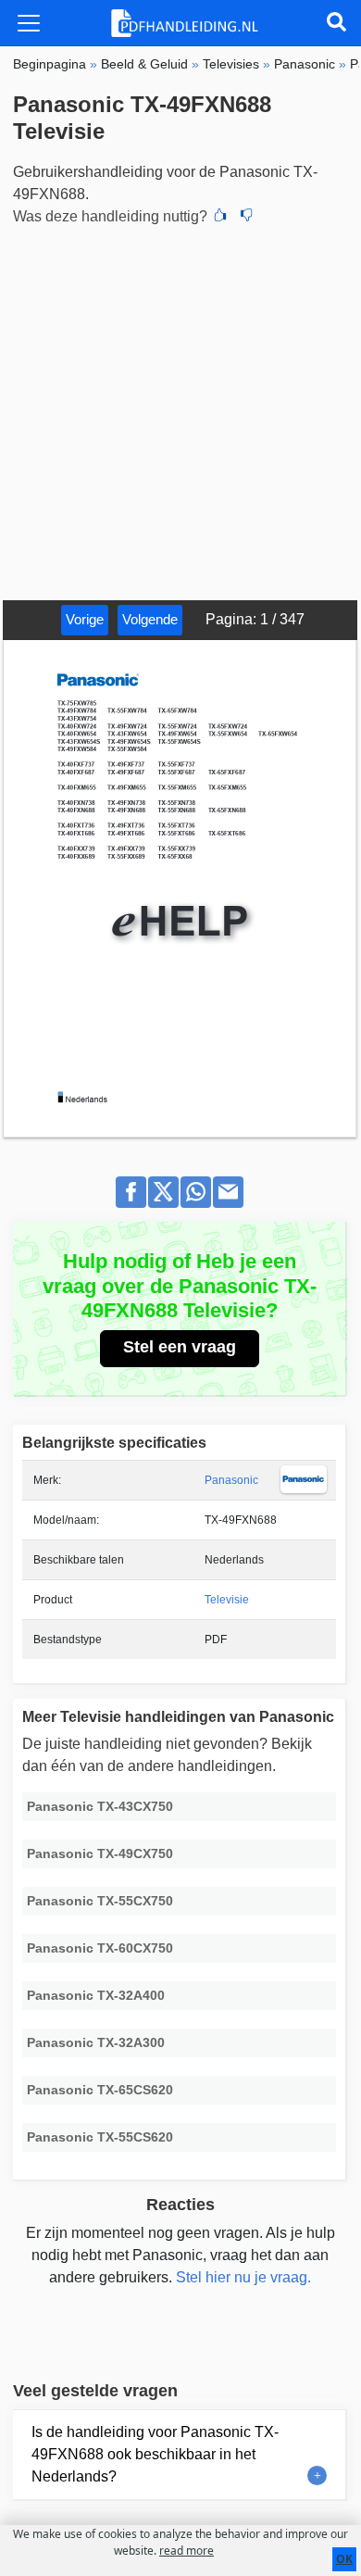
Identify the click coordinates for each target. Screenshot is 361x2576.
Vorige (85, 619)
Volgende (150, 619)
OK (344, 2559)
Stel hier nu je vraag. (243, 2277)
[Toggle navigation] (29, 23)
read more (187, 2551)
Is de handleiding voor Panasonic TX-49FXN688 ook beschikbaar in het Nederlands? (155, 2454)
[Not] (246, 217)
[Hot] (220, 217)
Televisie (227, 1600)
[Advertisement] (180, 410)
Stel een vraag (180, 1347)
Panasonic (231, 1480)
